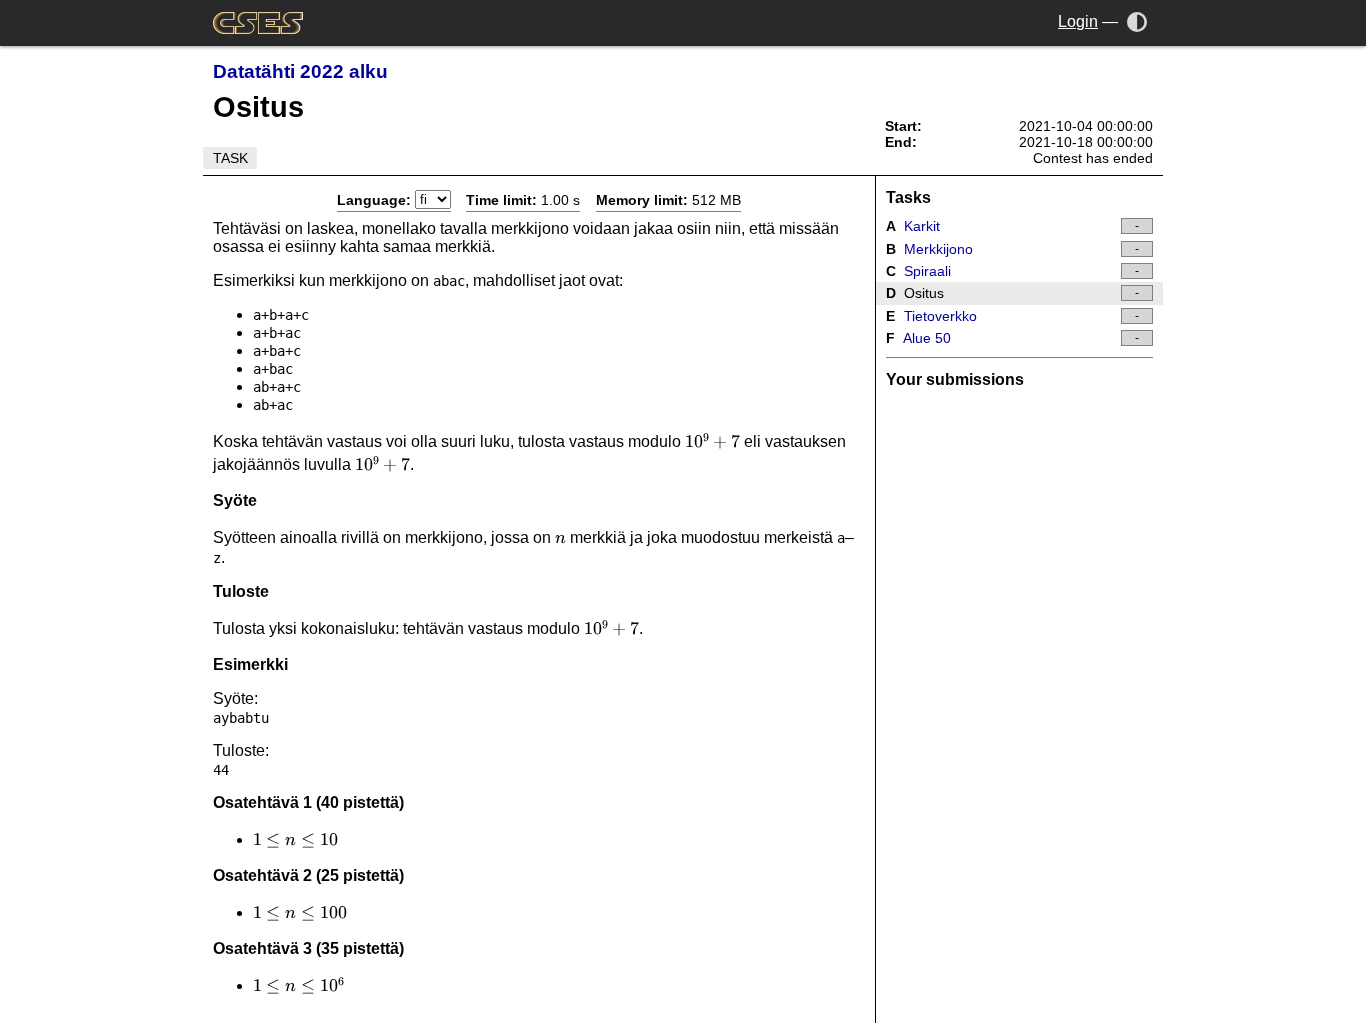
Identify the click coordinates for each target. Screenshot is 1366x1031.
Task (230, 158)
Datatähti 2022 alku (300, 71)
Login (1078, 21)
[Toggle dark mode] (1137, 21)
